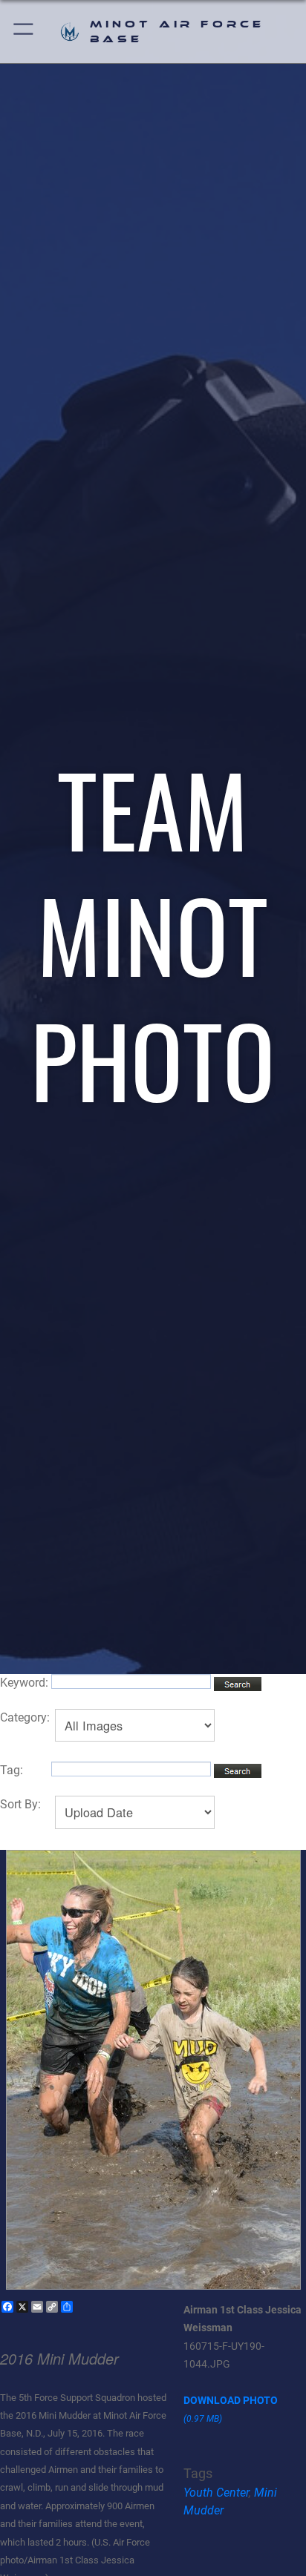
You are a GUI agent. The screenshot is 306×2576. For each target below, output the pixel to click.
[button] (24, 32)
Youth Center (216, 2493)
